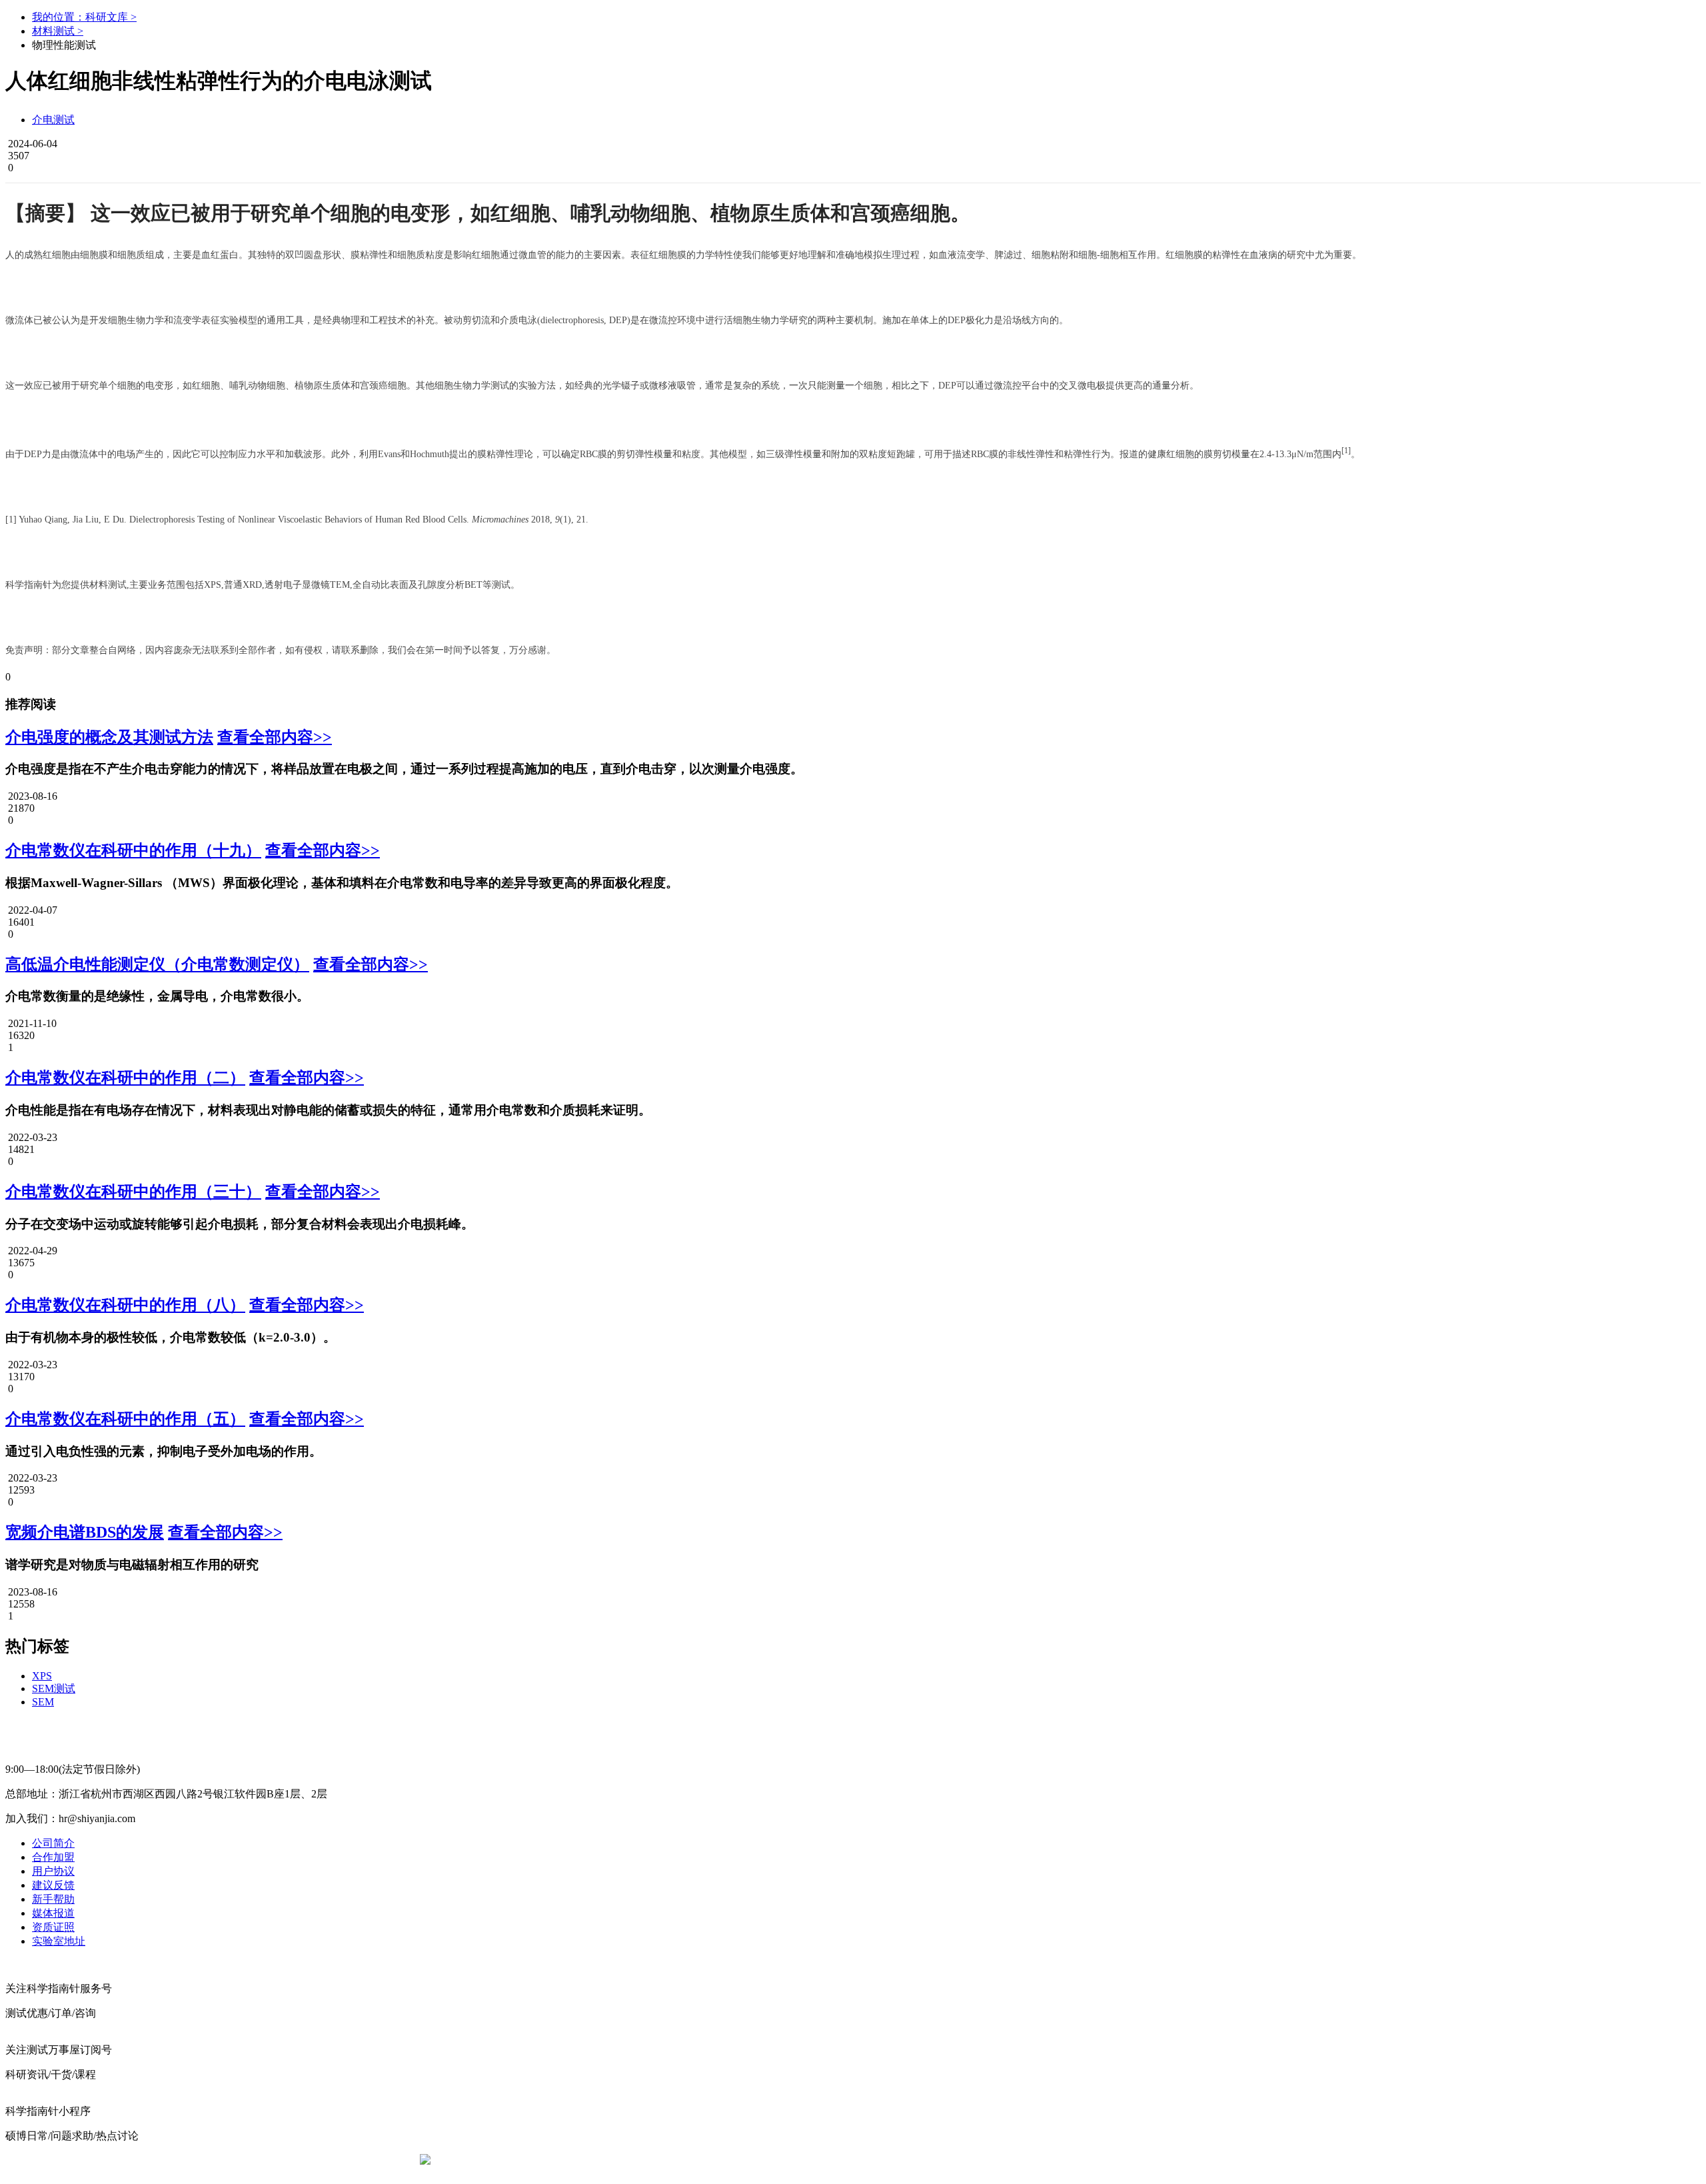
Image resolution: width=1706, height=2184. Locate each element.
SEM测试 (54, 1688)
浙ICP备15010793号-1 (833, 2160)
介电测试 (53, 120)
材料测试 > (58, 31)
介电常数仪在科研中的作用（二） (125, 1078)
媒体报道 (53, 1913)
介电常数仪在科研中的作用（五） (125, 1419)
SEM (43, 1702)
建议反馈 (53, 1885)
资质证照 (53, 1927)
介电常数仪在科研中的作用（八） (125, 1305)
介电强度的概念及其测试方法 (109, 737)
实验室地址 (59, 1941)
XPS (42, 1676)
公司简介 (53, 1843)
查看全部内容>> (275, 737)
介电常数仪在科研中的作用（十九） (133, 850)
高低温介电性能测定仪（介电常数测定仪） (157, 964)
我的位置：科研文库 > (84, 17)
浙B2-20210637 (743, 2160)
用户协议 (53, 1871)
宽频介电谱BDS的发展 (85, 1532)
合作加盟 (53, 1857)
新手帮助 (53, 1899)
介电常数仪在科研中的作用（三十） (133, 1192)
